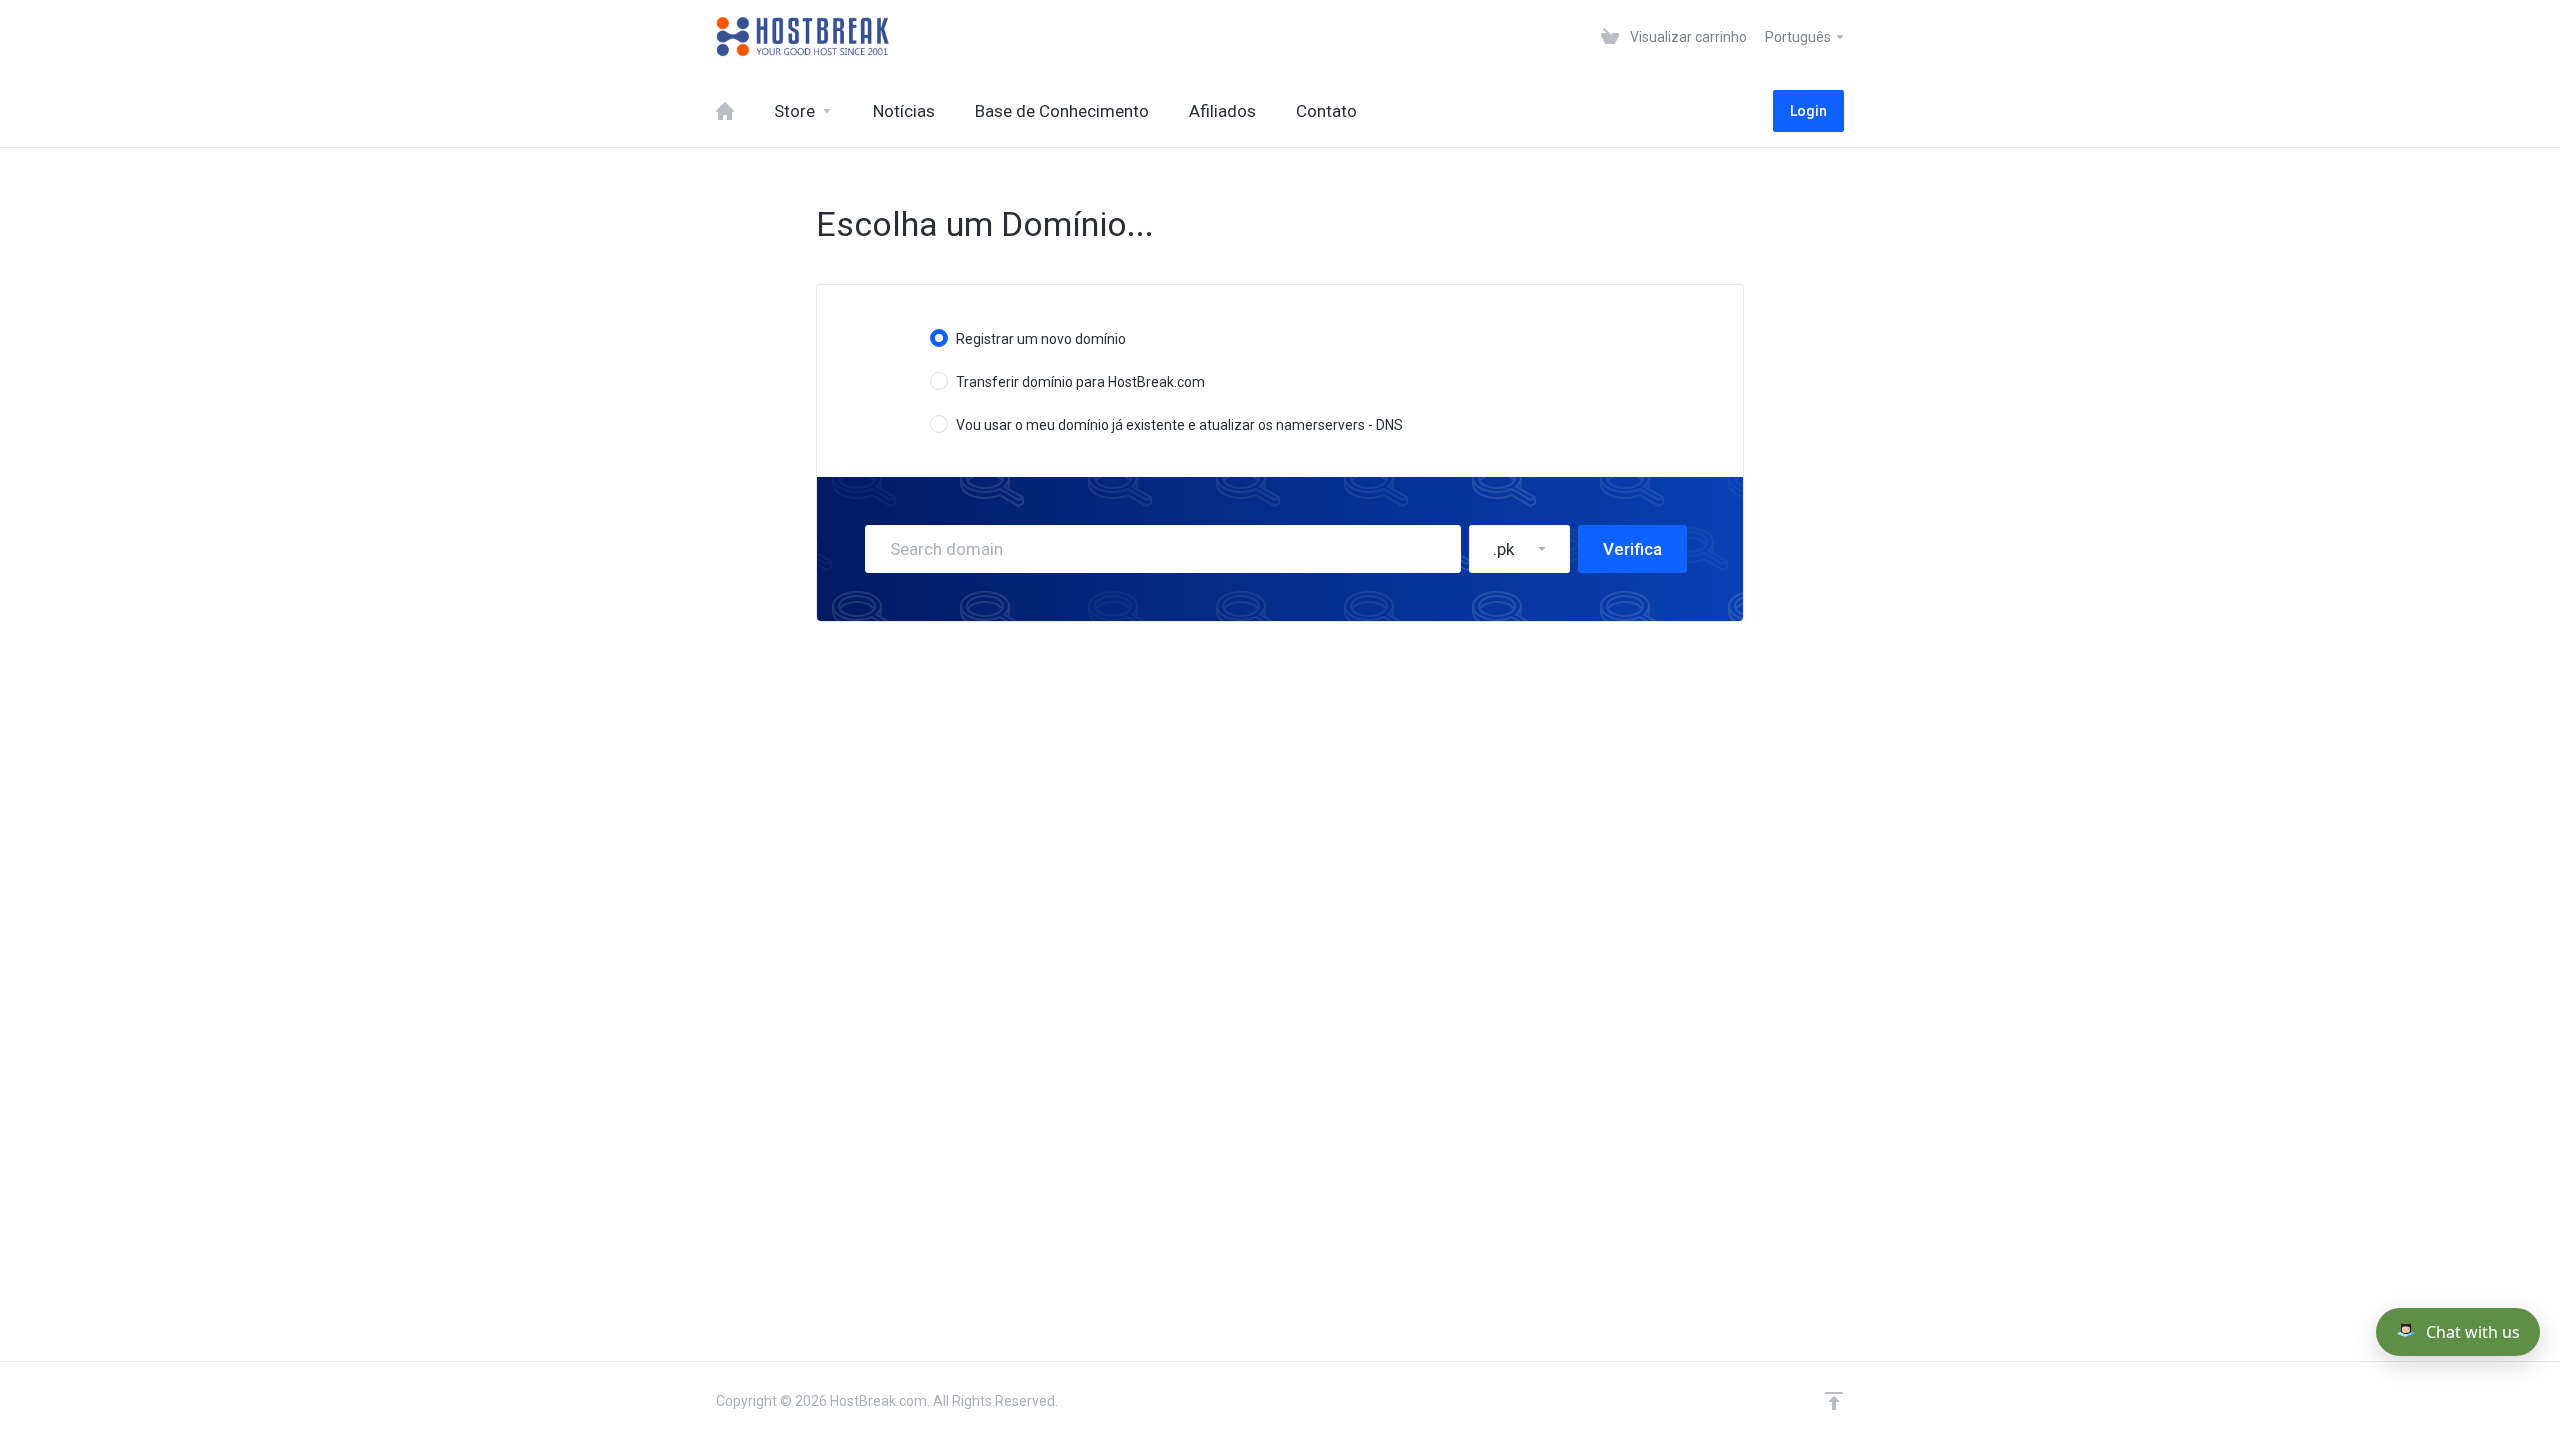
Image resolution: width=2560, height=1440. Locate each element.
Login (1808, 111)
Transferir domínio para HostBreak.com (1080, 382)
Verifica (1632, 549)
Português (1799, 37)
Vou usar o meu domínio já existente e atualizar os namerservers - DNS (1179, 425)
